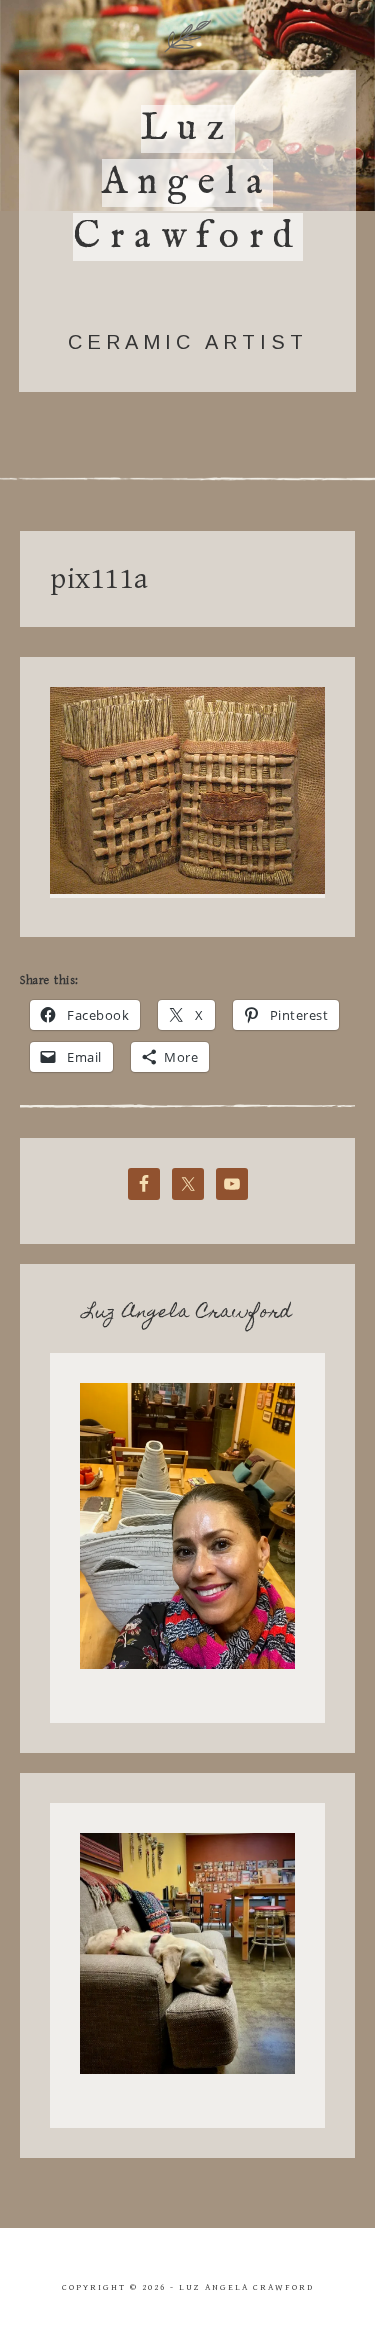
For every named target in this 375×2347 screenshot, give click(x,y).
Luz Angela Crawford (188, 183)
